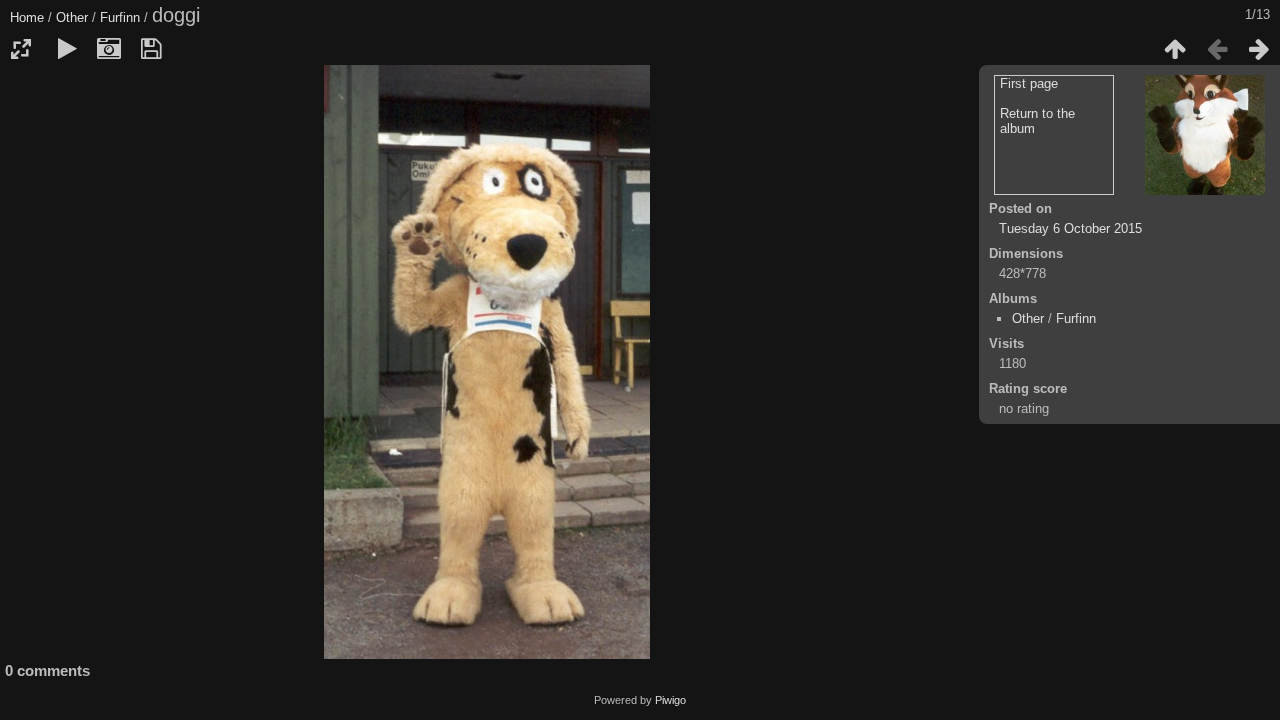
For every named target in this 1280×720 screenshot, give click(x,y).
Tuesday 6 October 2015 (1070, 228)
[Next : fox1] (1259, 49)
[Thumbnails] (1175, 49)
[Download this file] (151, 49)
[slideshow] (67, 49)
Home (27, 17)
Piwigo (670, 700)
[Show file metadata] (109, 49)
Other (72, 17)
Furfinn (120, 17)
